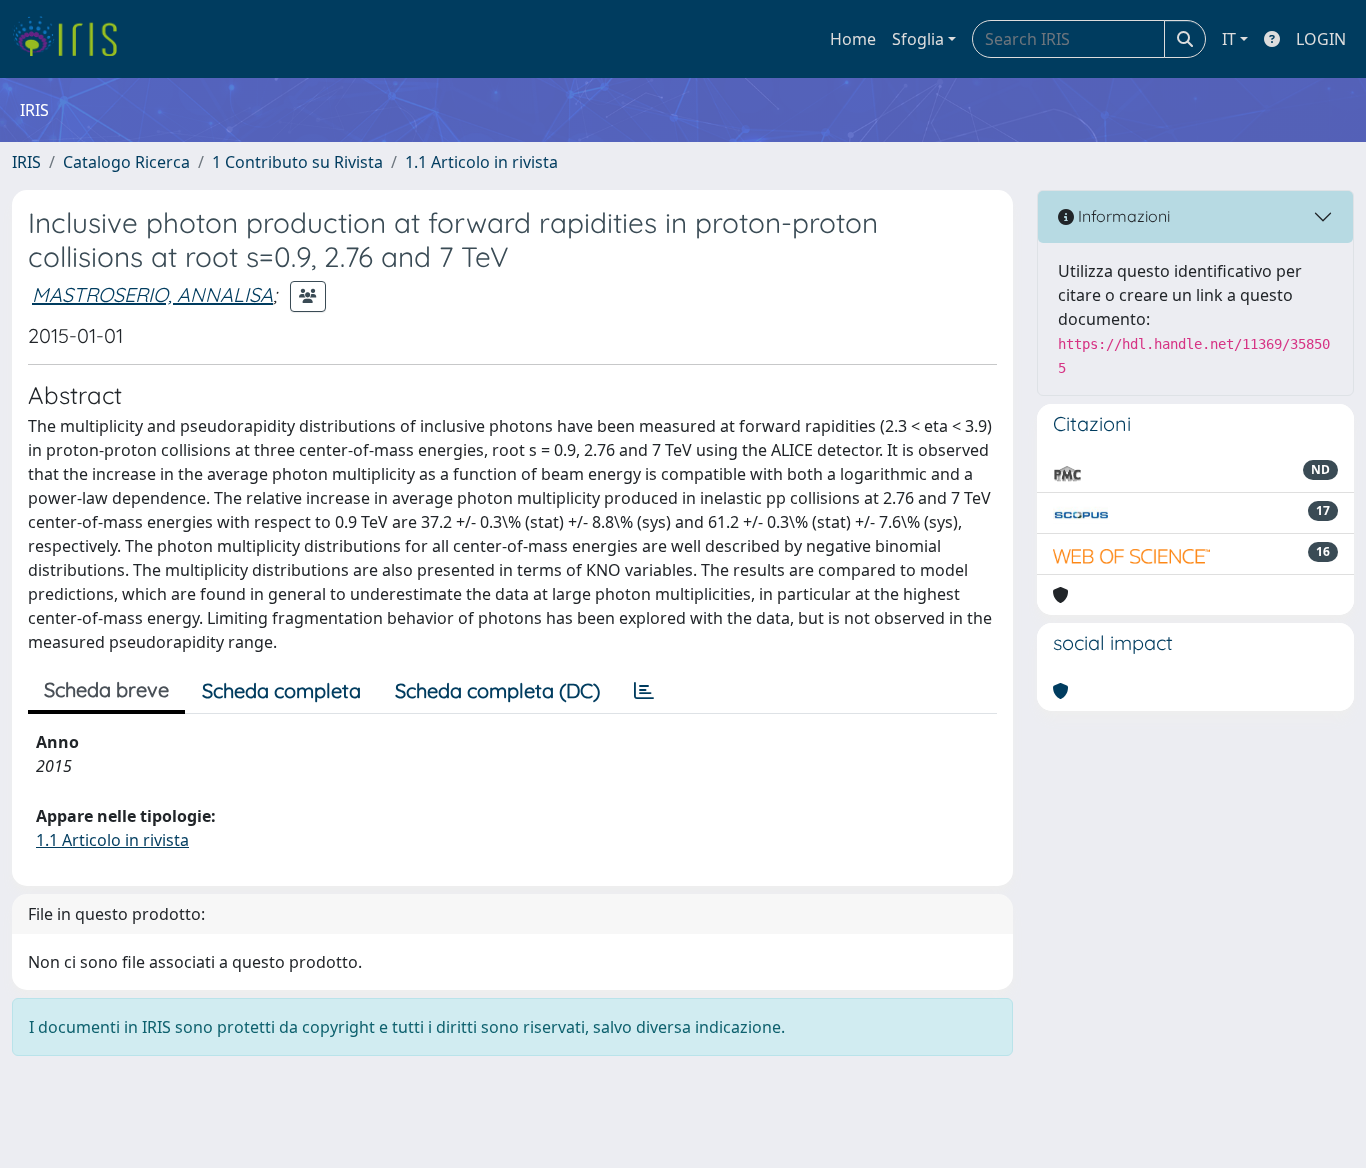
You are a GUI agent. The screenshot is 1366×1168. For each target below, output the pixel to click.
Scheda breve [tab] (106, 689)
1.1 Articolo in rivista (481, 162)
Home (853, 39)
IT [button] (1229, 39)
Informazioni (1122, 216)
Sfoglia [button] (918, 39)
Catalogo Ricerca (126, 162)
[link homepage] (72, 39)
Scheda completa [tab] (281, 690)
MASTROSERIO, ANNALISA (152, 294)
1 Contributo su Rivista (297, 162)
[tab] (644, 691)
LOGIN (1321, 39)
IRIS (26, 162)
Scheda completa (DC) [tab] (497, 690)
